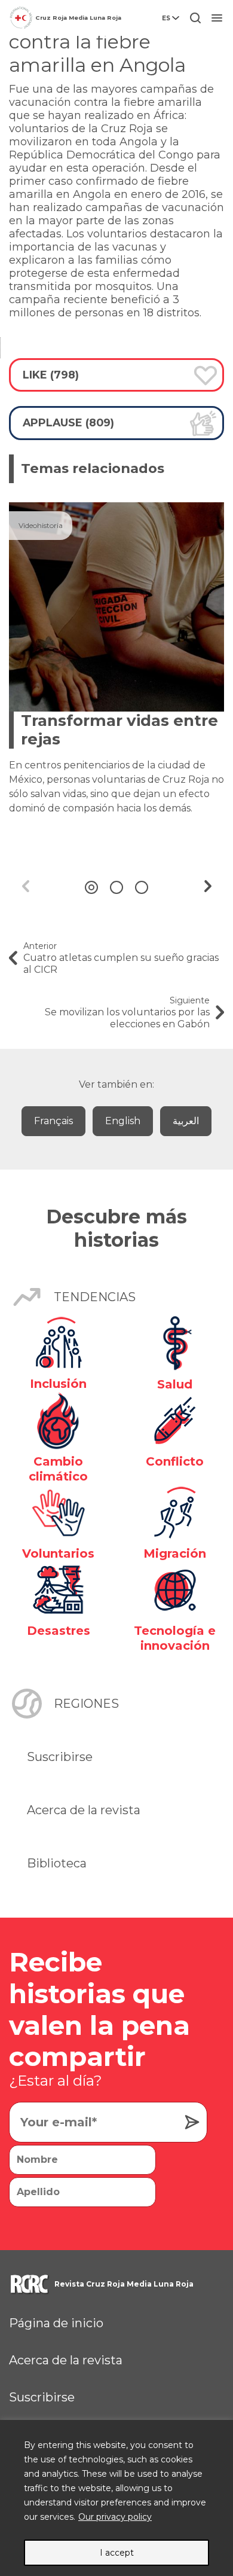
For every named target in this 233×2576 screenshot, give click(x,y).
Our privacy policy (115, 2517)
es (166, 18)
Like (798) (51, 375)
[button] (91, 887)
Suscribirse (60, 1757)
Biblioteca (57, 1863)
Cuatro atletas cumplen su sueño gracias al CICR (121, 958)
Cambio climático (58, 1469)
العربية (186, 1121)
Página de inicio (56, 2323)
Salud (175, 1384)
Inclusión (58, 1384)
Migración (175, 1553)
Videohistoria (41, 525)
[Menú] (217, 18)
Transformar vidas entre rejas (119, 730)
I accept (117, 2553)
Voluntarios (58, 1553)
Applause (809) (68, 422)
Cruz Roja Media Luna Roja (78, 18)
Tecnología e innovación (175, 1638)
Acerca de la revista (84, 1810)
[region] (116, 2498)
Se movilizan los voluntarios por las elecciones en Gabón (127, 1012)
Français (53, 1121)
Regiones (86, 1704)
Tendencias (95, 1297)
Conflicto (175, 1461)
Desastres (59, 1631)
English (123, 1121)
